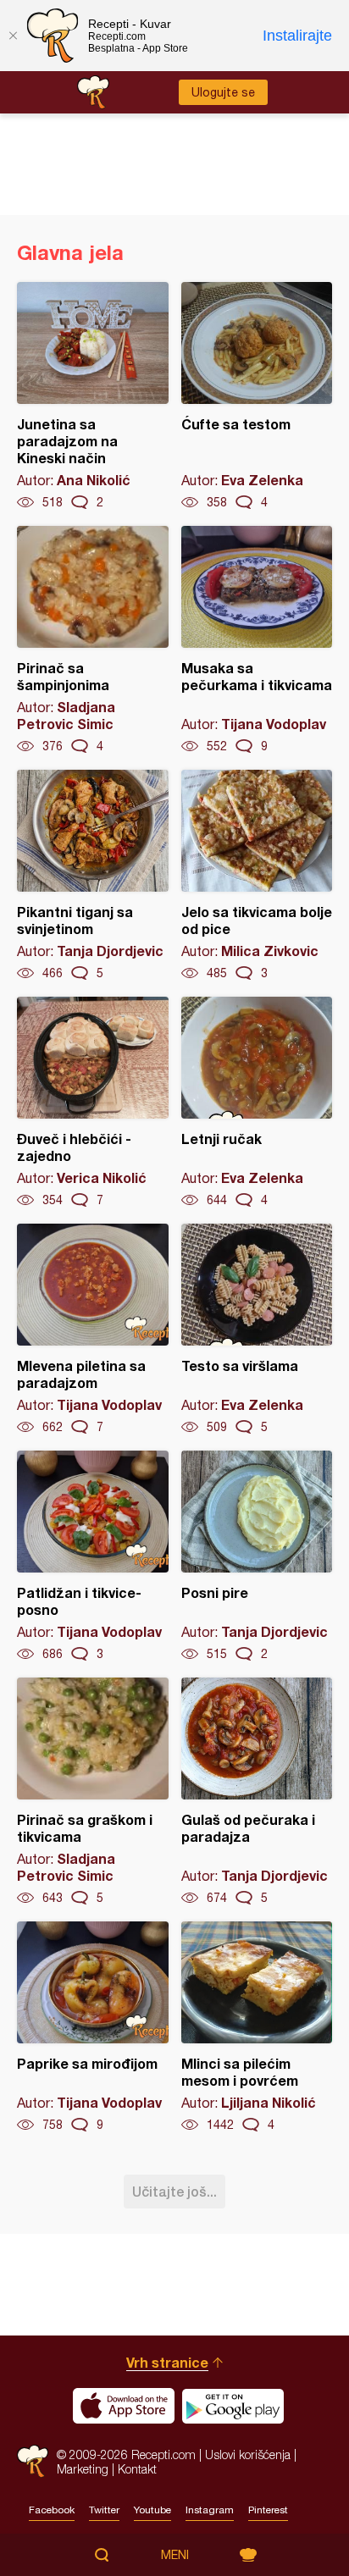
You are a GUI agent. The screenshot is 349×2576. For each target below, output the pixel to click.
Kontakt (137, 2469)
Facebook (52, 2510)
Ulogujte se (223, 92)
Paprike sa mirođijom (93, 2027)
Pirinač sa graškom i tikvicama (93, 1792)
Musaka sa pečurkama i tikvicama (257, 640)
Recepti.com (33, 2461)
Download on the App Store (124, 2406)
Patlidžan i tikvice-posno (93, 1556)
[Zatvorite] (13, 36)
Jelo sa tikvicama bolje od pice (257, 876)
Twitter (104, 2510)
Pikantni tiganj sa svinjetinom (93, 876)
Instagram (210, 2510)
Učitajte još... (174, 2191)
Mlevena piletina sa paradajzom (93, 1329)
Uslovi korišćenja (248, 2454)
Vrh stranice (167, 2362)
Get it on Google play (233, 2406)
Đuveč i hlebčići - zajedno (93, 1103)
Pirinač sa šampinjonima (93, 640)
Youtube (152, 2510)
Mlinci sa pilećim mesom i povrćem (257, 2027)
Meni (175, 2555)
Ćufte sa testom (257, 396)
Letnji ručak (257, 1103)
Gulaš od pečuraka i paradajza (257, 1792)
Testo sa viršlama (257, 1329)
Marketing (83, 2469)
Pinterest (268, 2510)
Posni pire (257, 1556)
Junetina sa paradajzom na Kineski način (93, 396)
